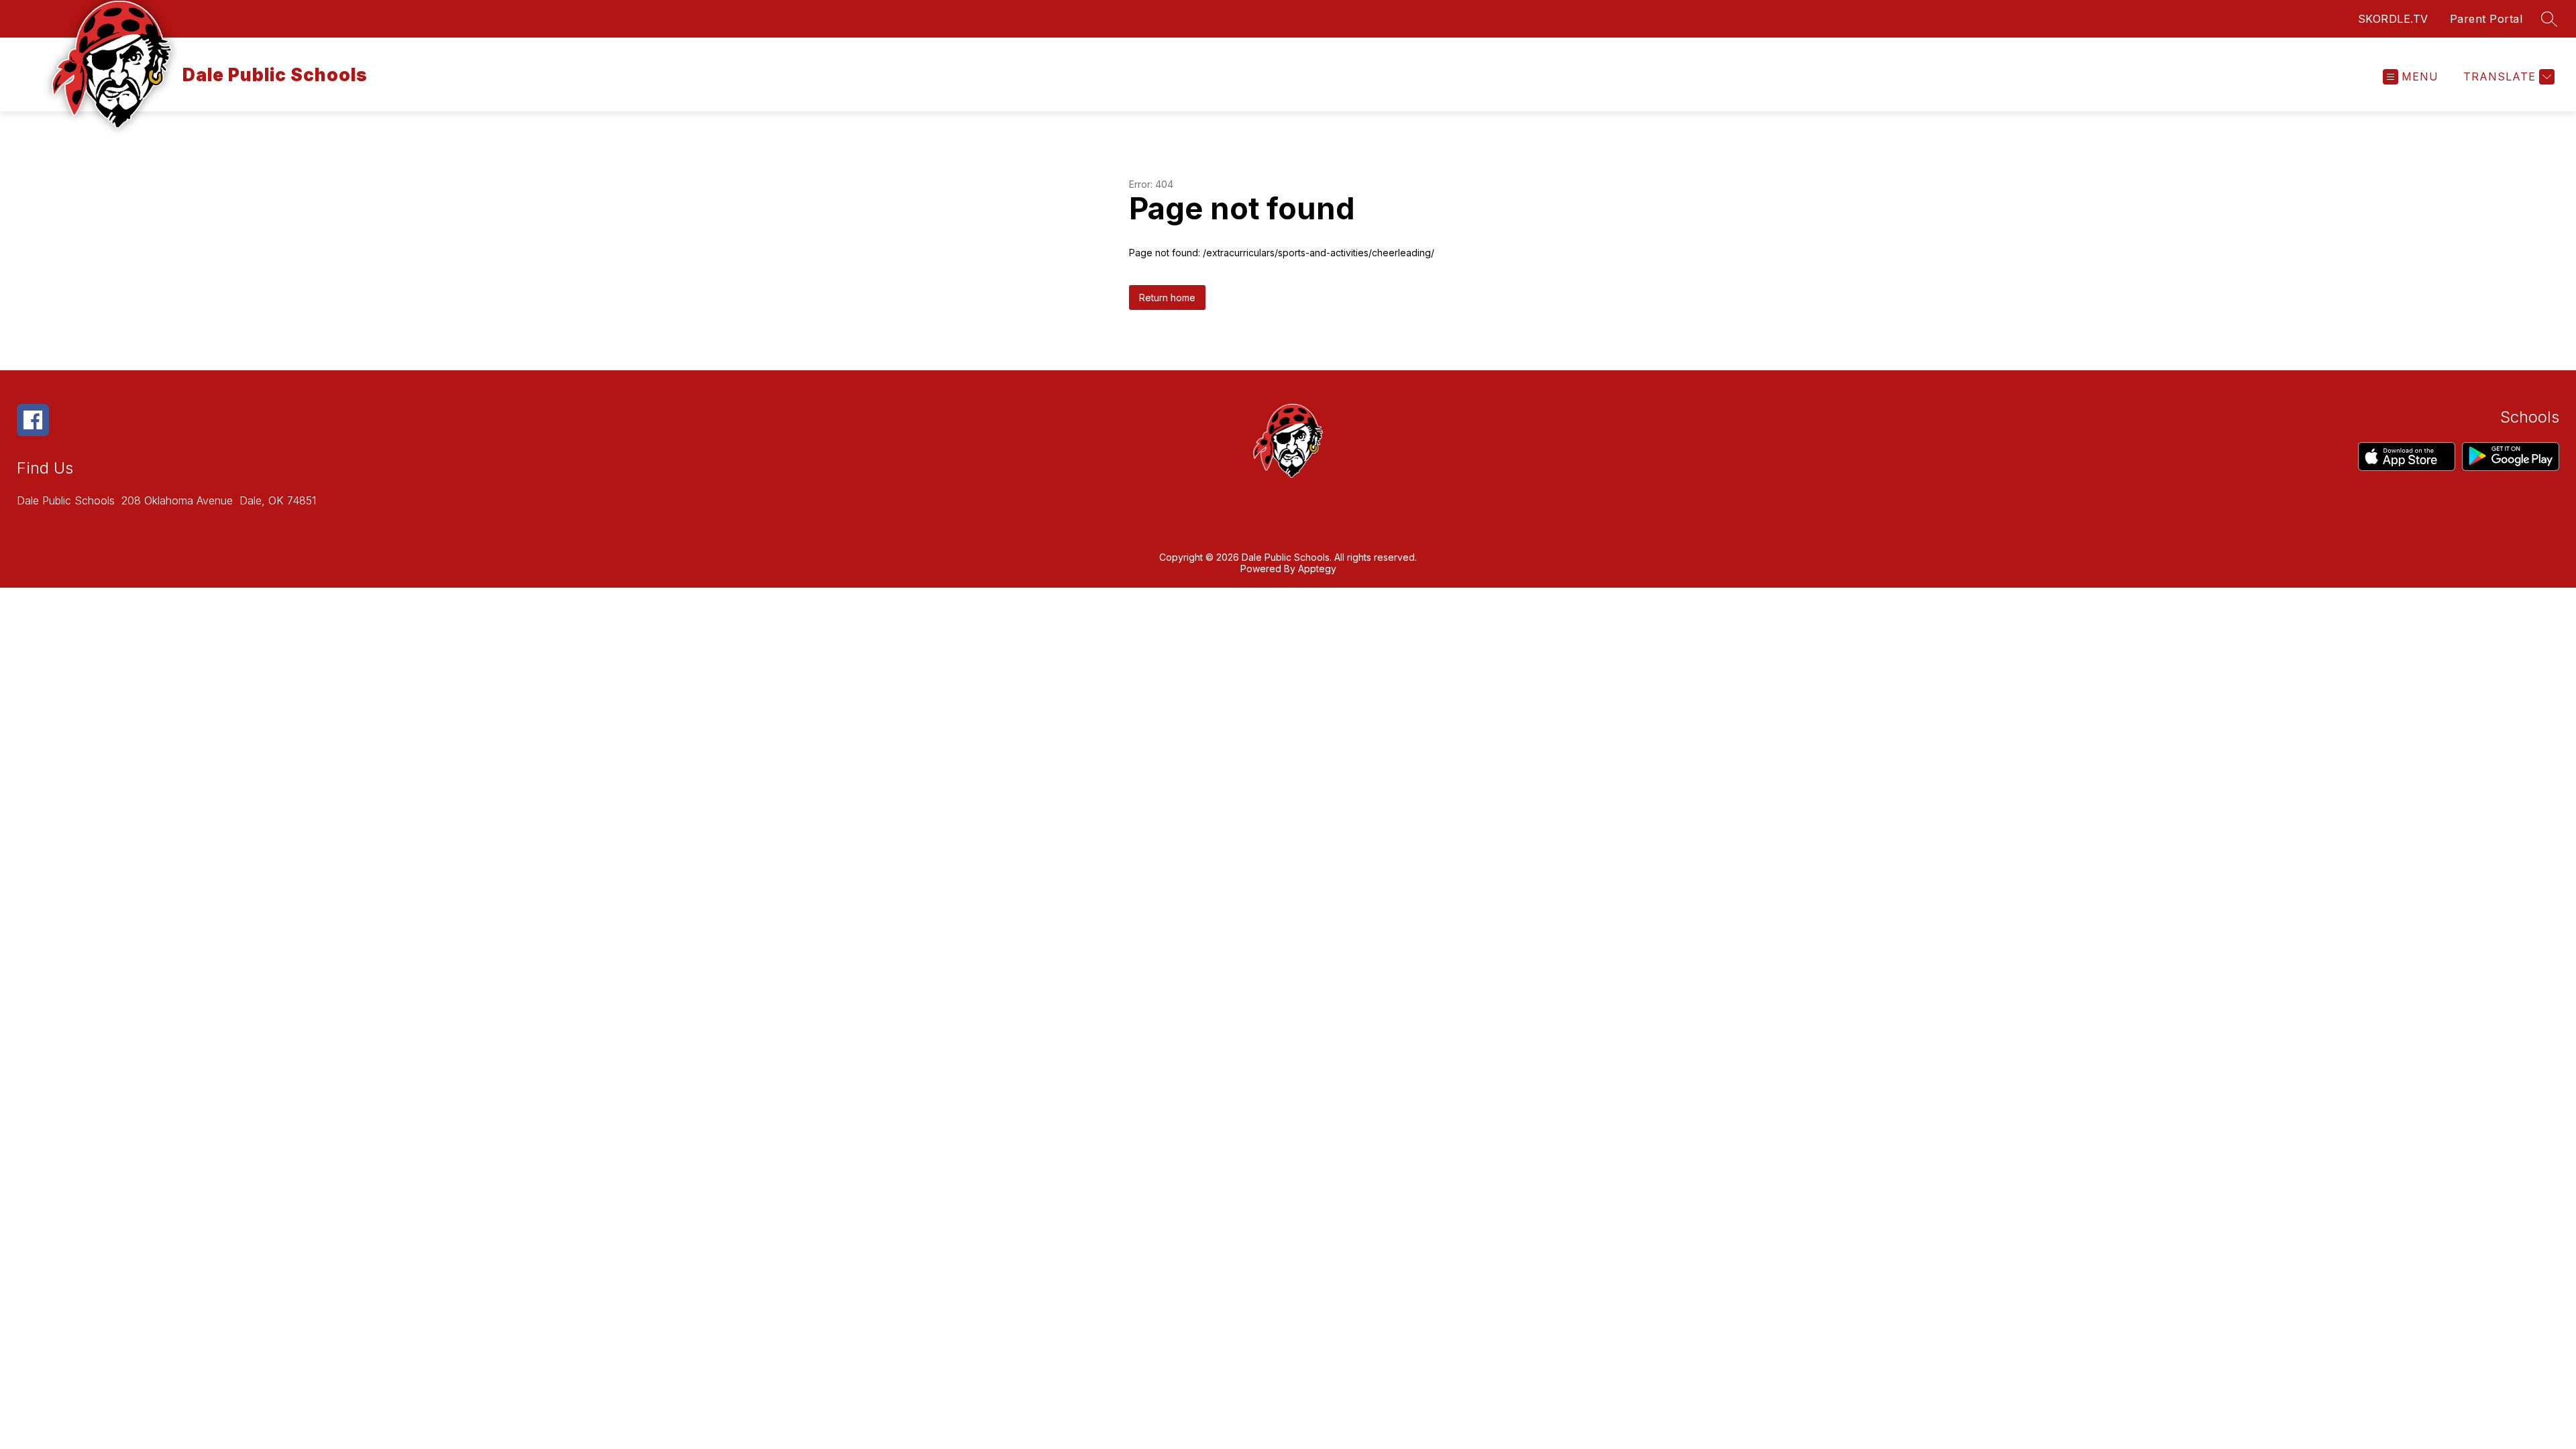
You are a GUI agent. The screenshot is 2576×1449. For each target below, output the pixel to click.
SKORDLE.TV (2393, 19)
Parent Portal (2486, 19)
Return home (1167, 298)
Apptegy (1317, 569)
